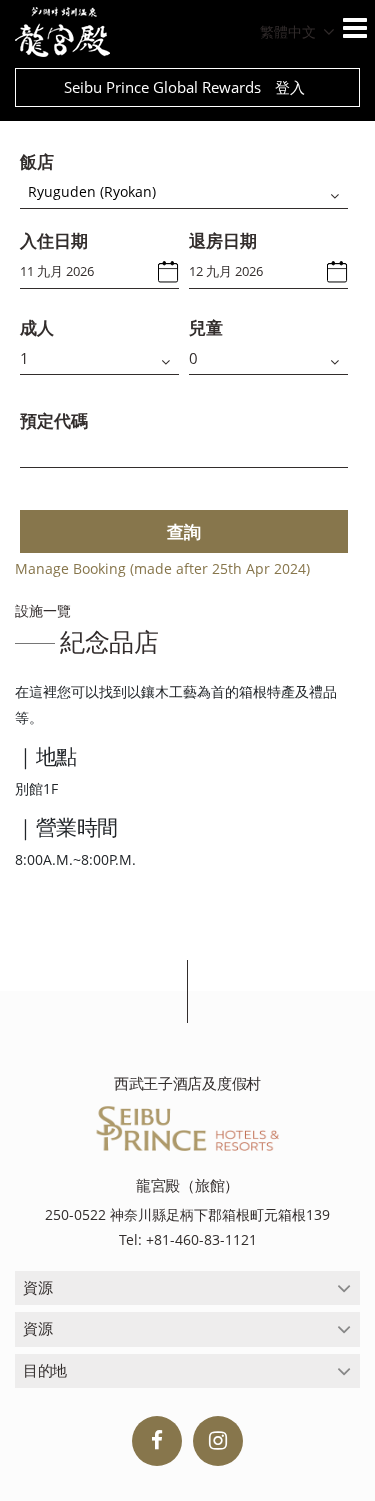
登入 (290, 87)
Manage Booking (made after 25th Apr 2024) (162, 568)
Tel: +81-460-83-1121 (188, 1239)
